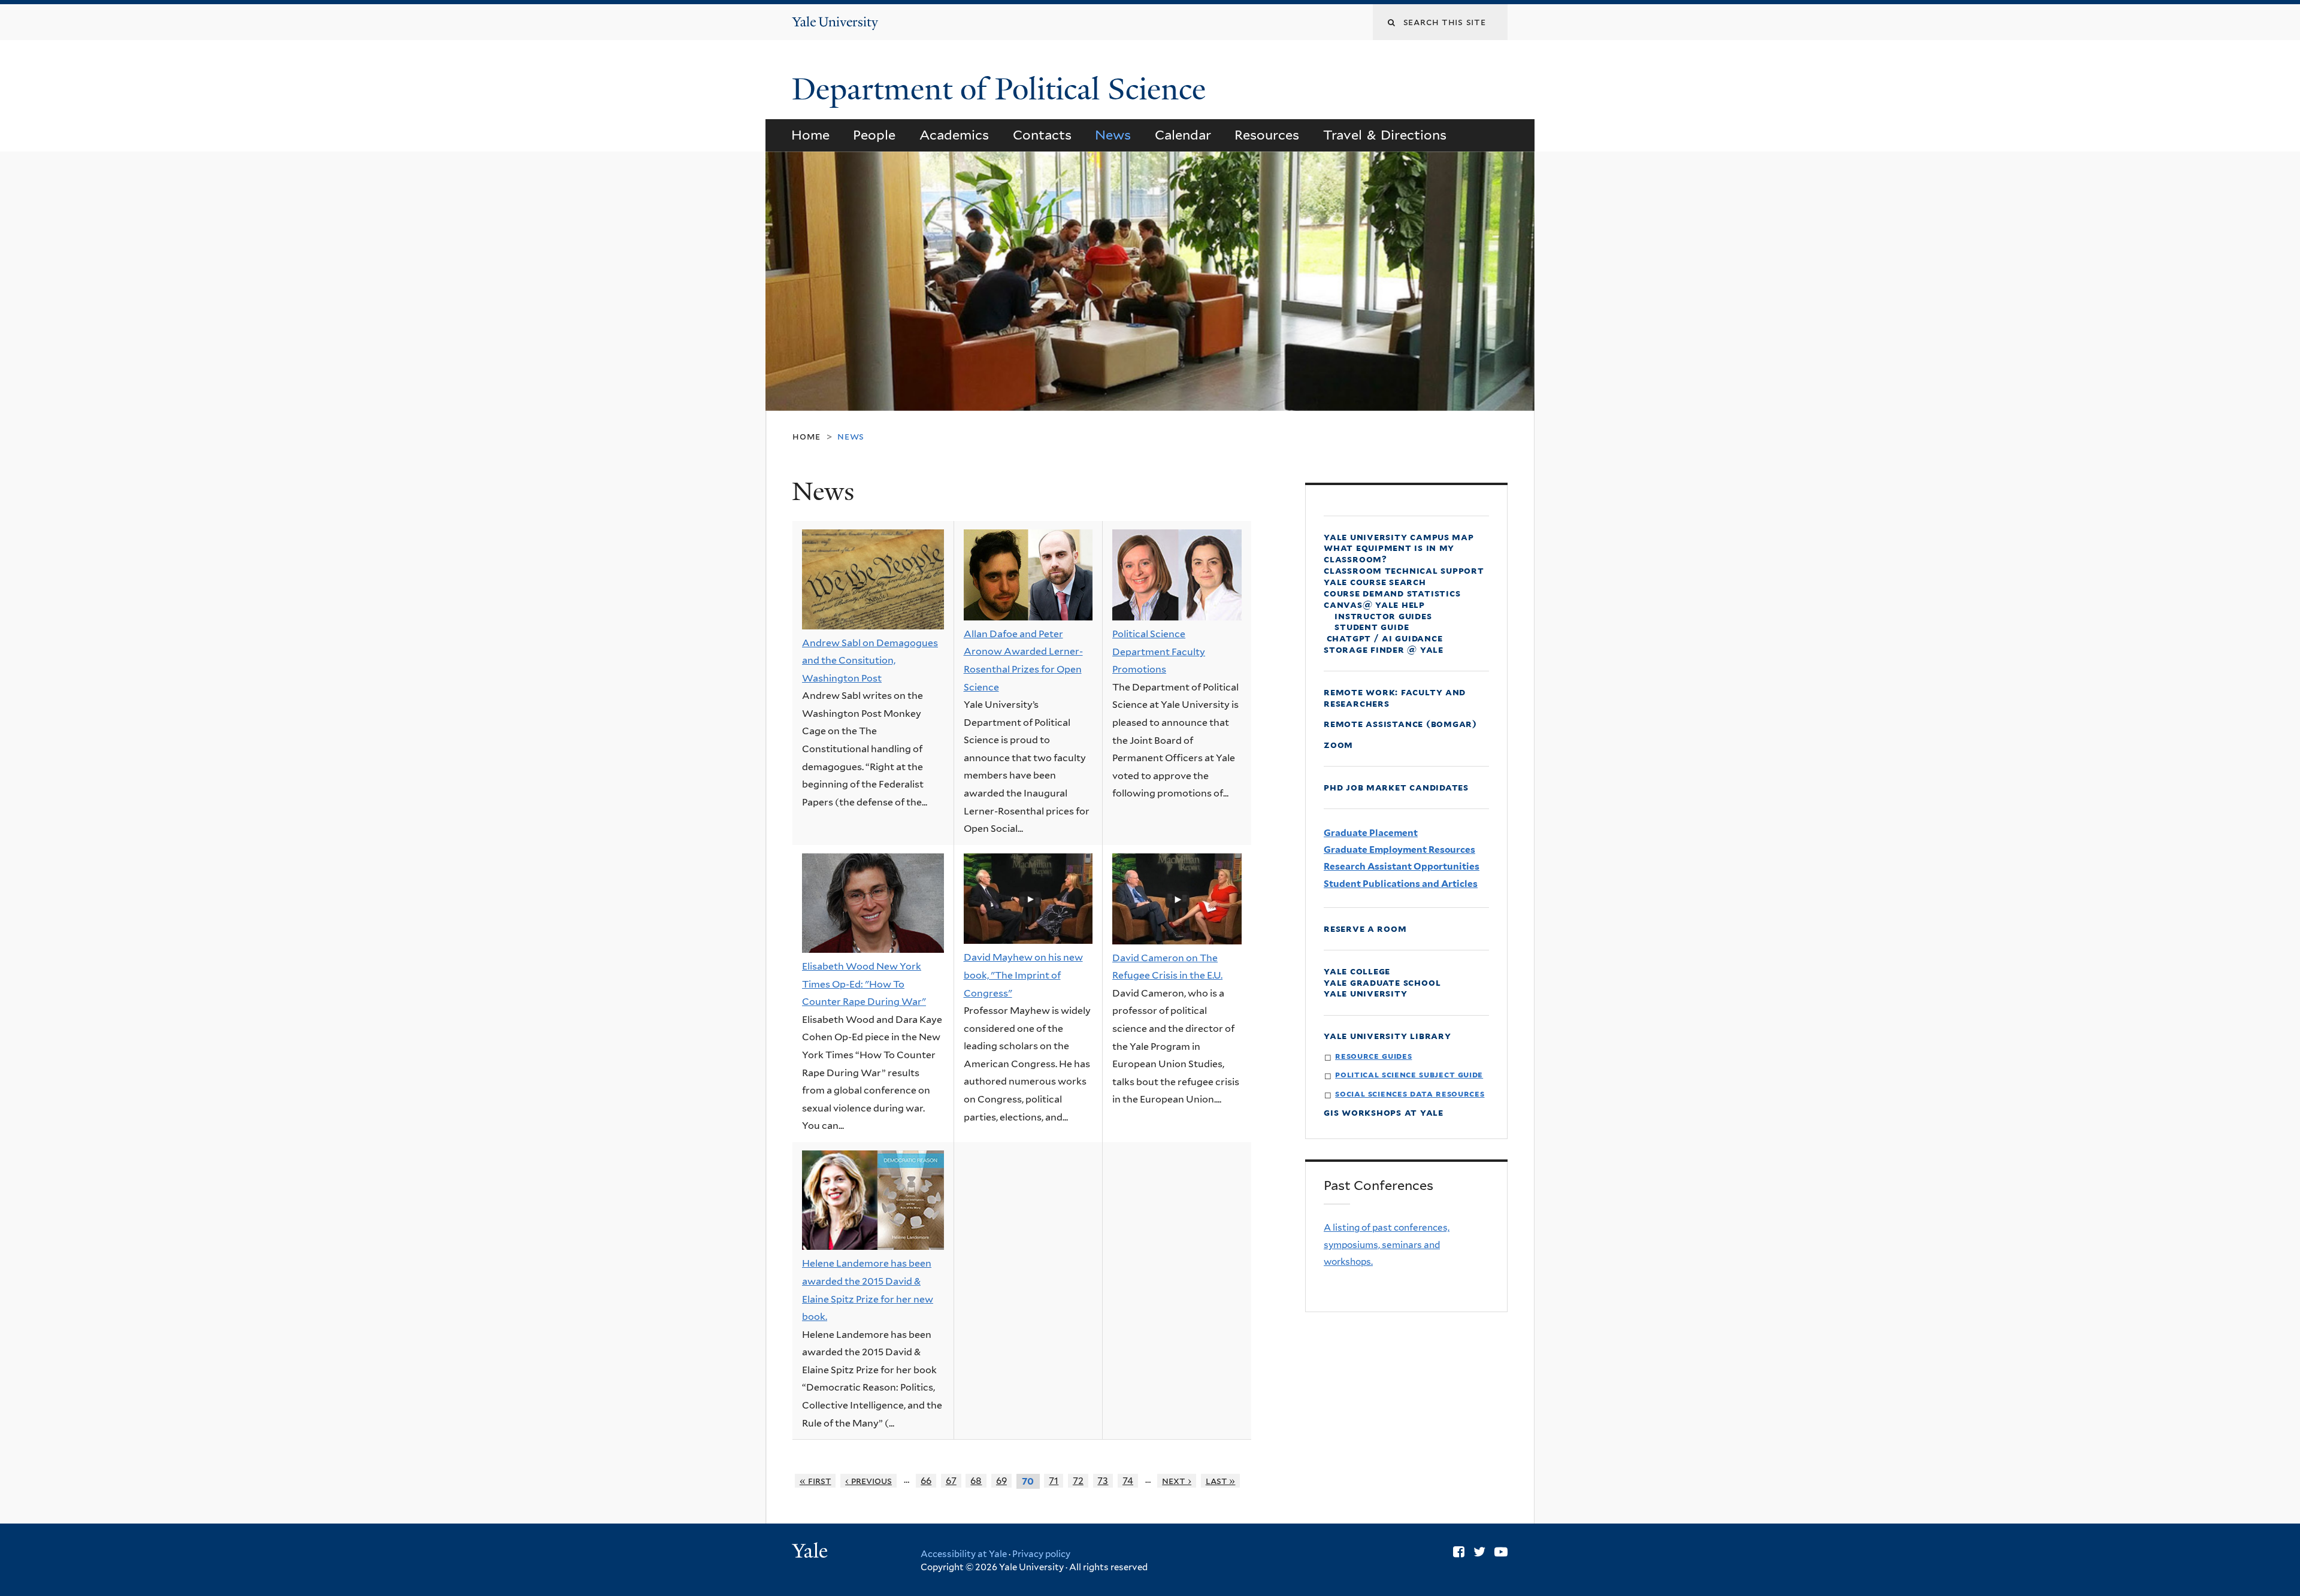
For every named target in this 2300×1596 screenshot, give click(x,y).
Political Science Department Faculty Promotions (1159, 652)
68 (976, 1481)
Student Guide (1372, 627)
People (874, 135)
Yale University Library (1387, 1036)
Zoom (1338, 745)
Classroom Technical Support (1404, 570)
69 (1001, 1481)
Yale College (1357, 971)
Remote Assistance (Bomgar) (1400, 724)
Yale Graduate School (1382, 982)
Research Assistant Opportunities (1402, 866)
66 (926, 1481)
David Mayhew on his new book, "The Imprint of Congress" (1023, 975)
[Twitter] (1479, 1552)
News (1113, 135)
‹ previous (868, 1481)
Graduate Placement (1371, 833)
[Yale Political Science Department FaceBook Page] (1459, 1552)
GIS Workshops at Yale (1384, 1112)
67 (951, 1481)
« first (815, 1481)
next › (1177, 1481)
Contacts (1042, 135)
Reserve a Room (1365, 929)
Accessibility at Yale (964, 1554)
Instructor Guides (1383, 616)
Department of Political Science (1003, 89)
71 (1054, 1481)
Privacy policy (1041, 1554)
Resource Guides (1373, 1056)
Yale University (1366, 993)
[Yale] (812, 1552)
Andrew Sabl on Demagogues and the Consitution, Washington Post (870, 661)
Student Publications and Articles (1401, 884)
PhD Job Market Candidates (1396, 787)
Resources (1267, 135)
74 (1128, 1481)
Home (810, 135)
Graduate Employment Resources (1399, 850)
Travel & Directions (1385, 135)
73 (1103, 1481)
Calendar (1183, 135)
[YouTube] (1501, 1552)
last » (1221, 1481)
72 (1078, 1481)
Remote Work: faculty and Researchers (1395, 698)
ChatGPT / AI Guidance (1383, 638)
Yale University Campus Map (1399, 537)
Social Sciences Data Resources (1410, 1093)
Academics (954, 135)
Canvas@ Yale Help (1374, 605)
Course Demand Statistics (1392, 593)
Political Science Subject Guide (1409, 1074)
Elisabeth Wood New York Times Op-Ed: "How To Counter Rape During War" (864, 984)
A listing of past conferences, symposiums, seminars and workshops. (1387, 1244)
